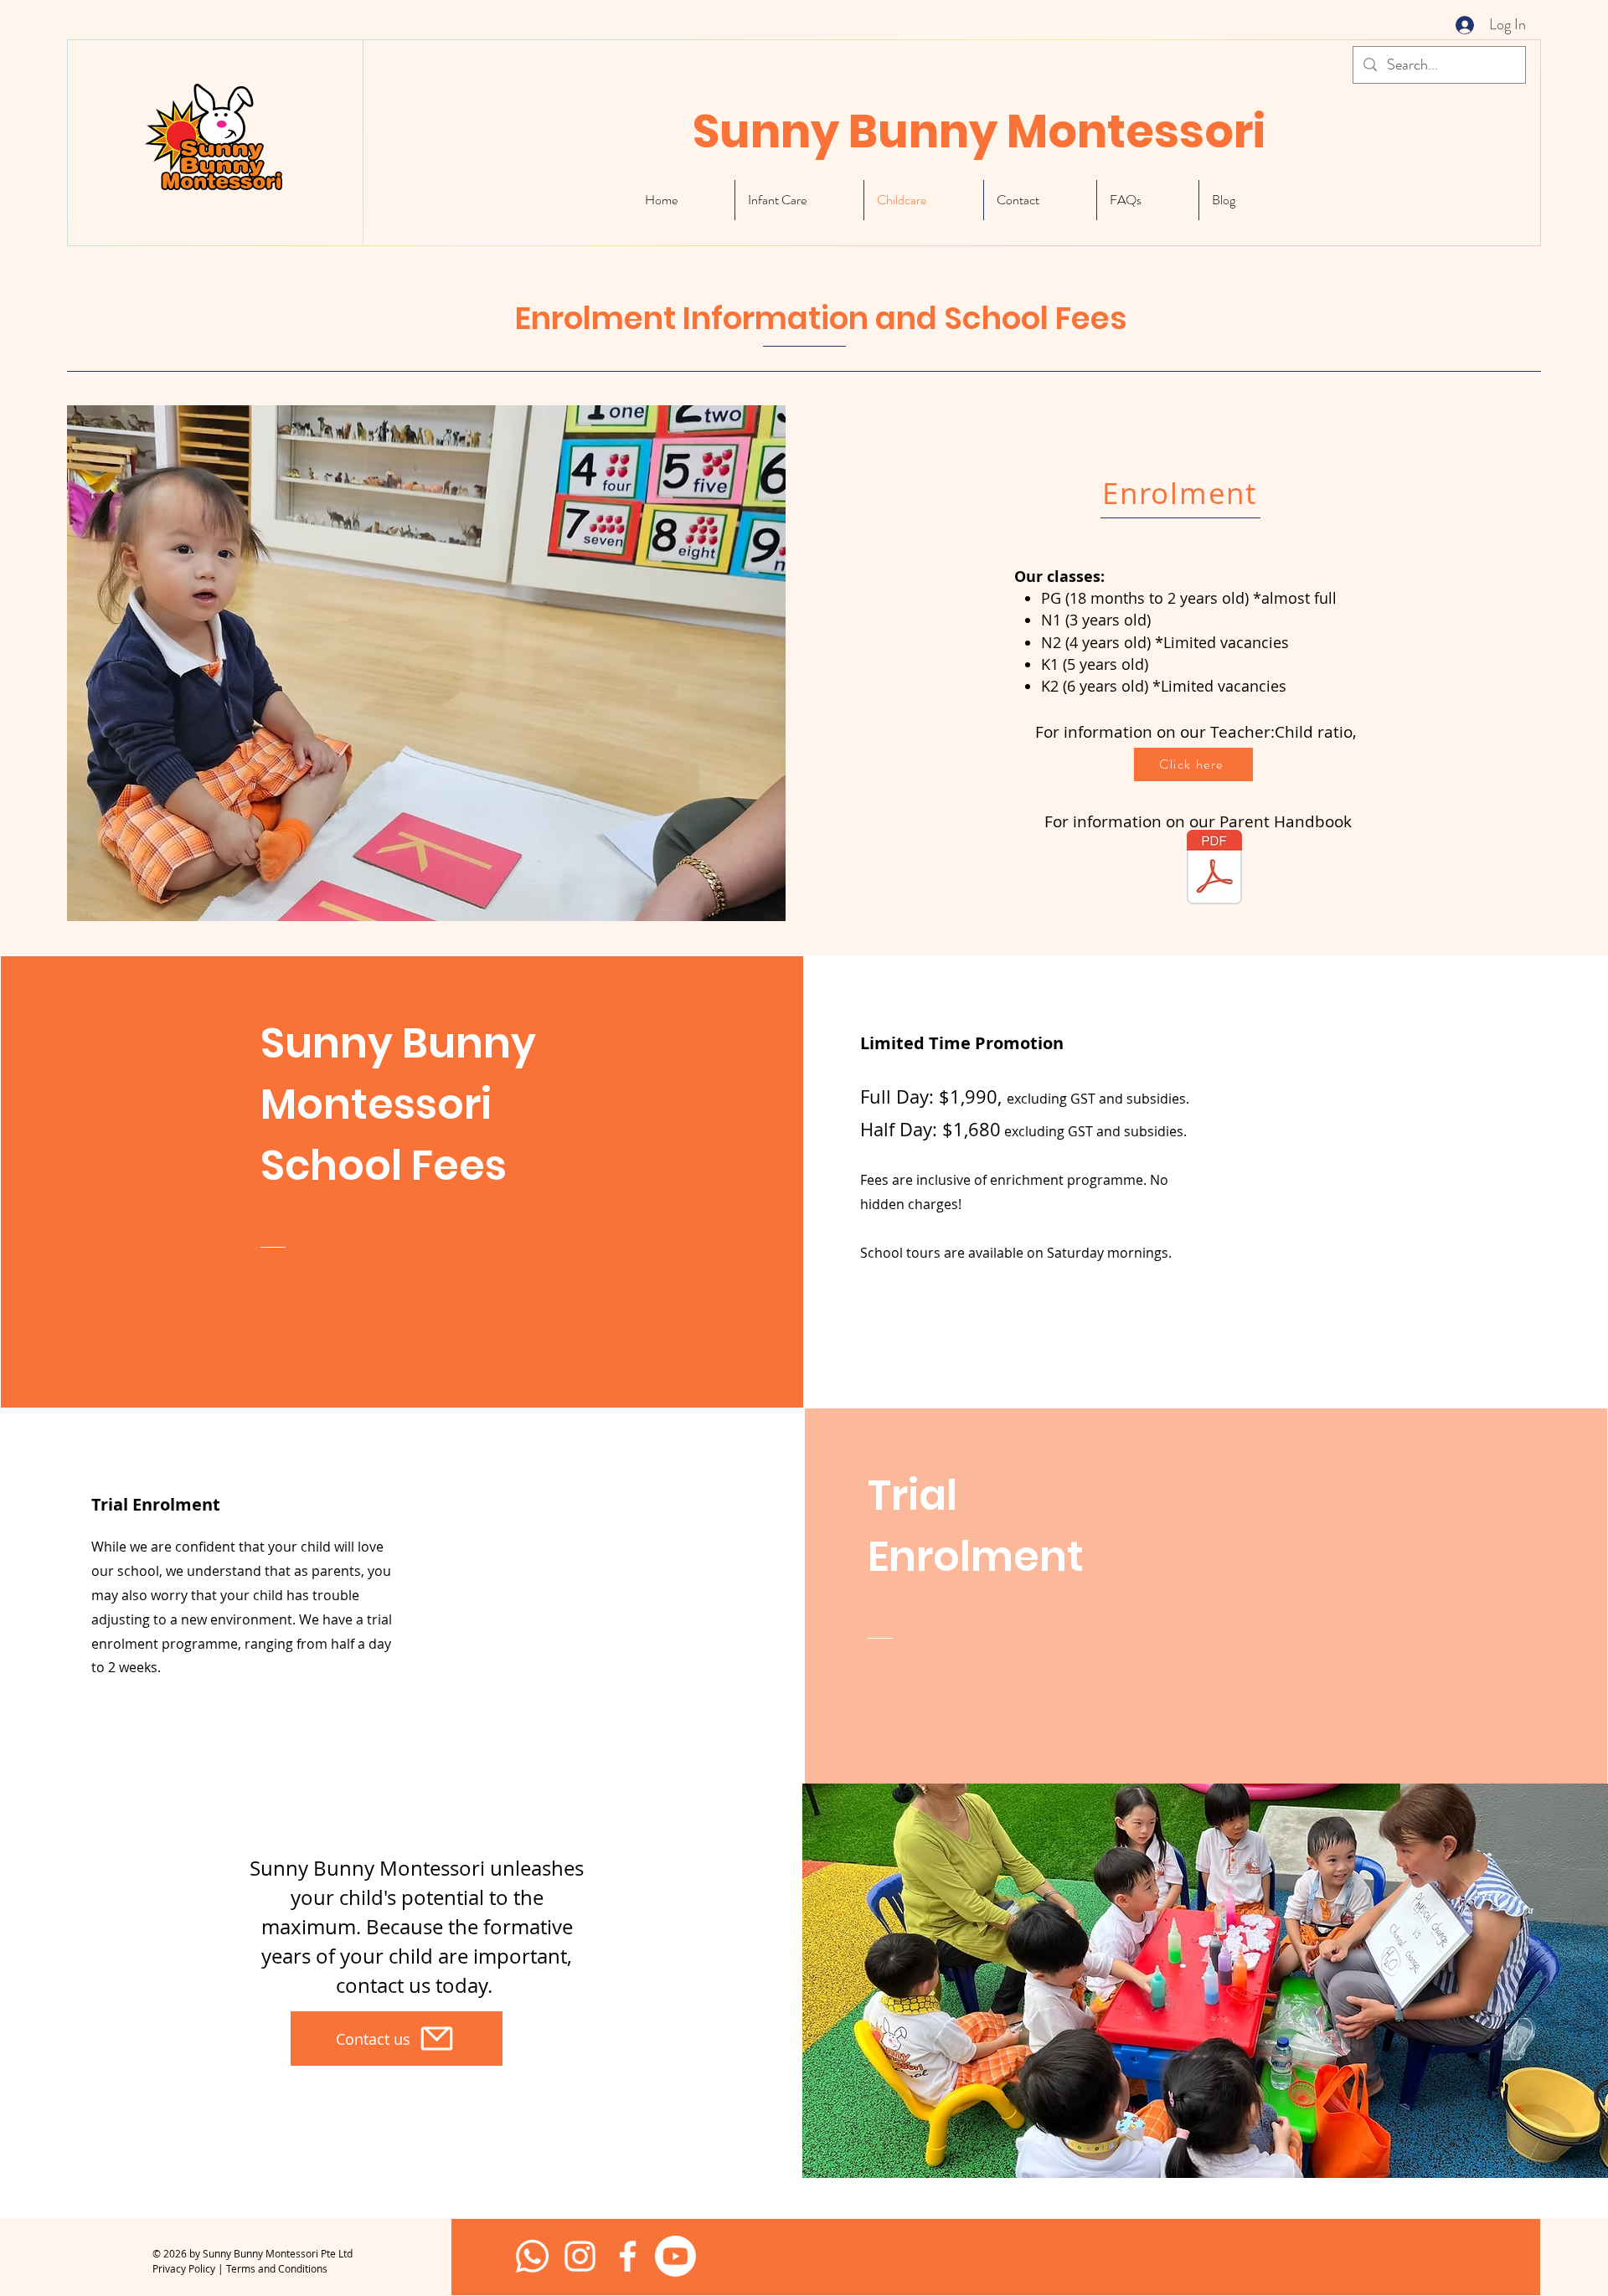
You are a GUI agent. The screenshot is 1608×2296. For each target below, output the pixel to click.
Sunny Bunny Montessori (979, 131)
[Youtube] (675, 2256)
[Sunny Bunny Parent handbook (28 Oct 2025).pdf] (1214, 869)
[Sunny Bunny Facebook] (580, 2256)
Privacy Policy (184, 2268)
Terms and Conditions (277, 2268)
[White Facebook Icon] (628, 2256)
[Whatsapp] (532, 2256)
